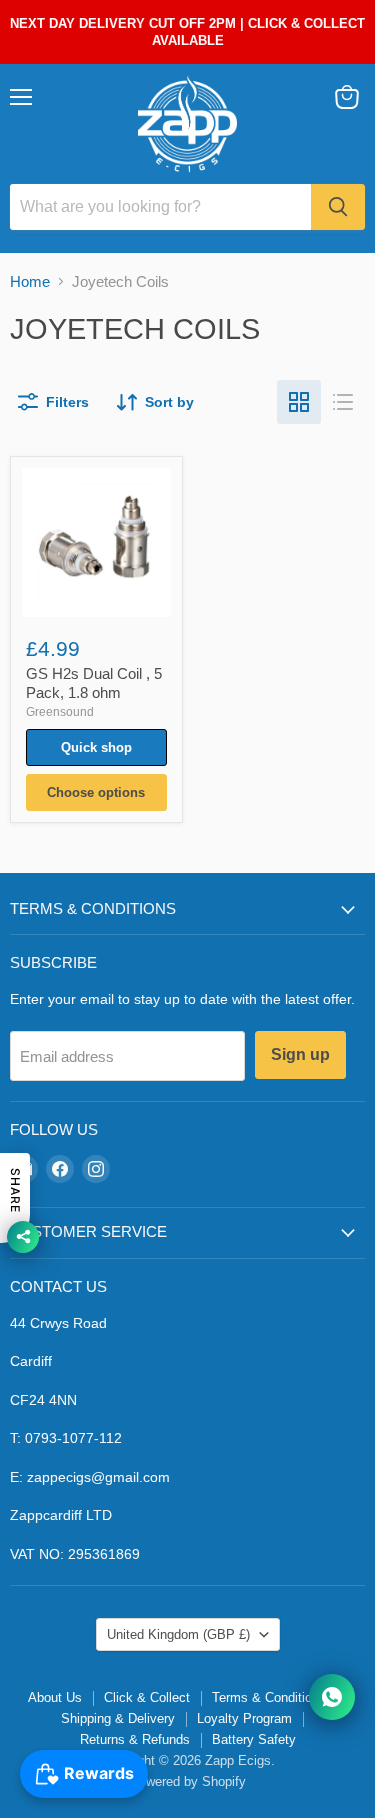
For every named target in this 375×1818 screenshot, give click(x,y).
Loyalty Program (244, 1718)
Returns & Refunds (135, 1739)
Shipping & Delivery (118, 1718)
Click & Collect (147, 1697)
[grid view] (299, 402)
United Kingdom (178, 1634)
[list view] (343, 402)
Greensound (60, 712)
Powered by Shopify (188, 1781)
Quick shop (96, 747)
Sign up (300, 1054)
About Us (55, 1697)
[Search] (338, 207)
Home (30, 281)
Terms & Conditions (269, 1697)
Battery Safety (254, 1739)
